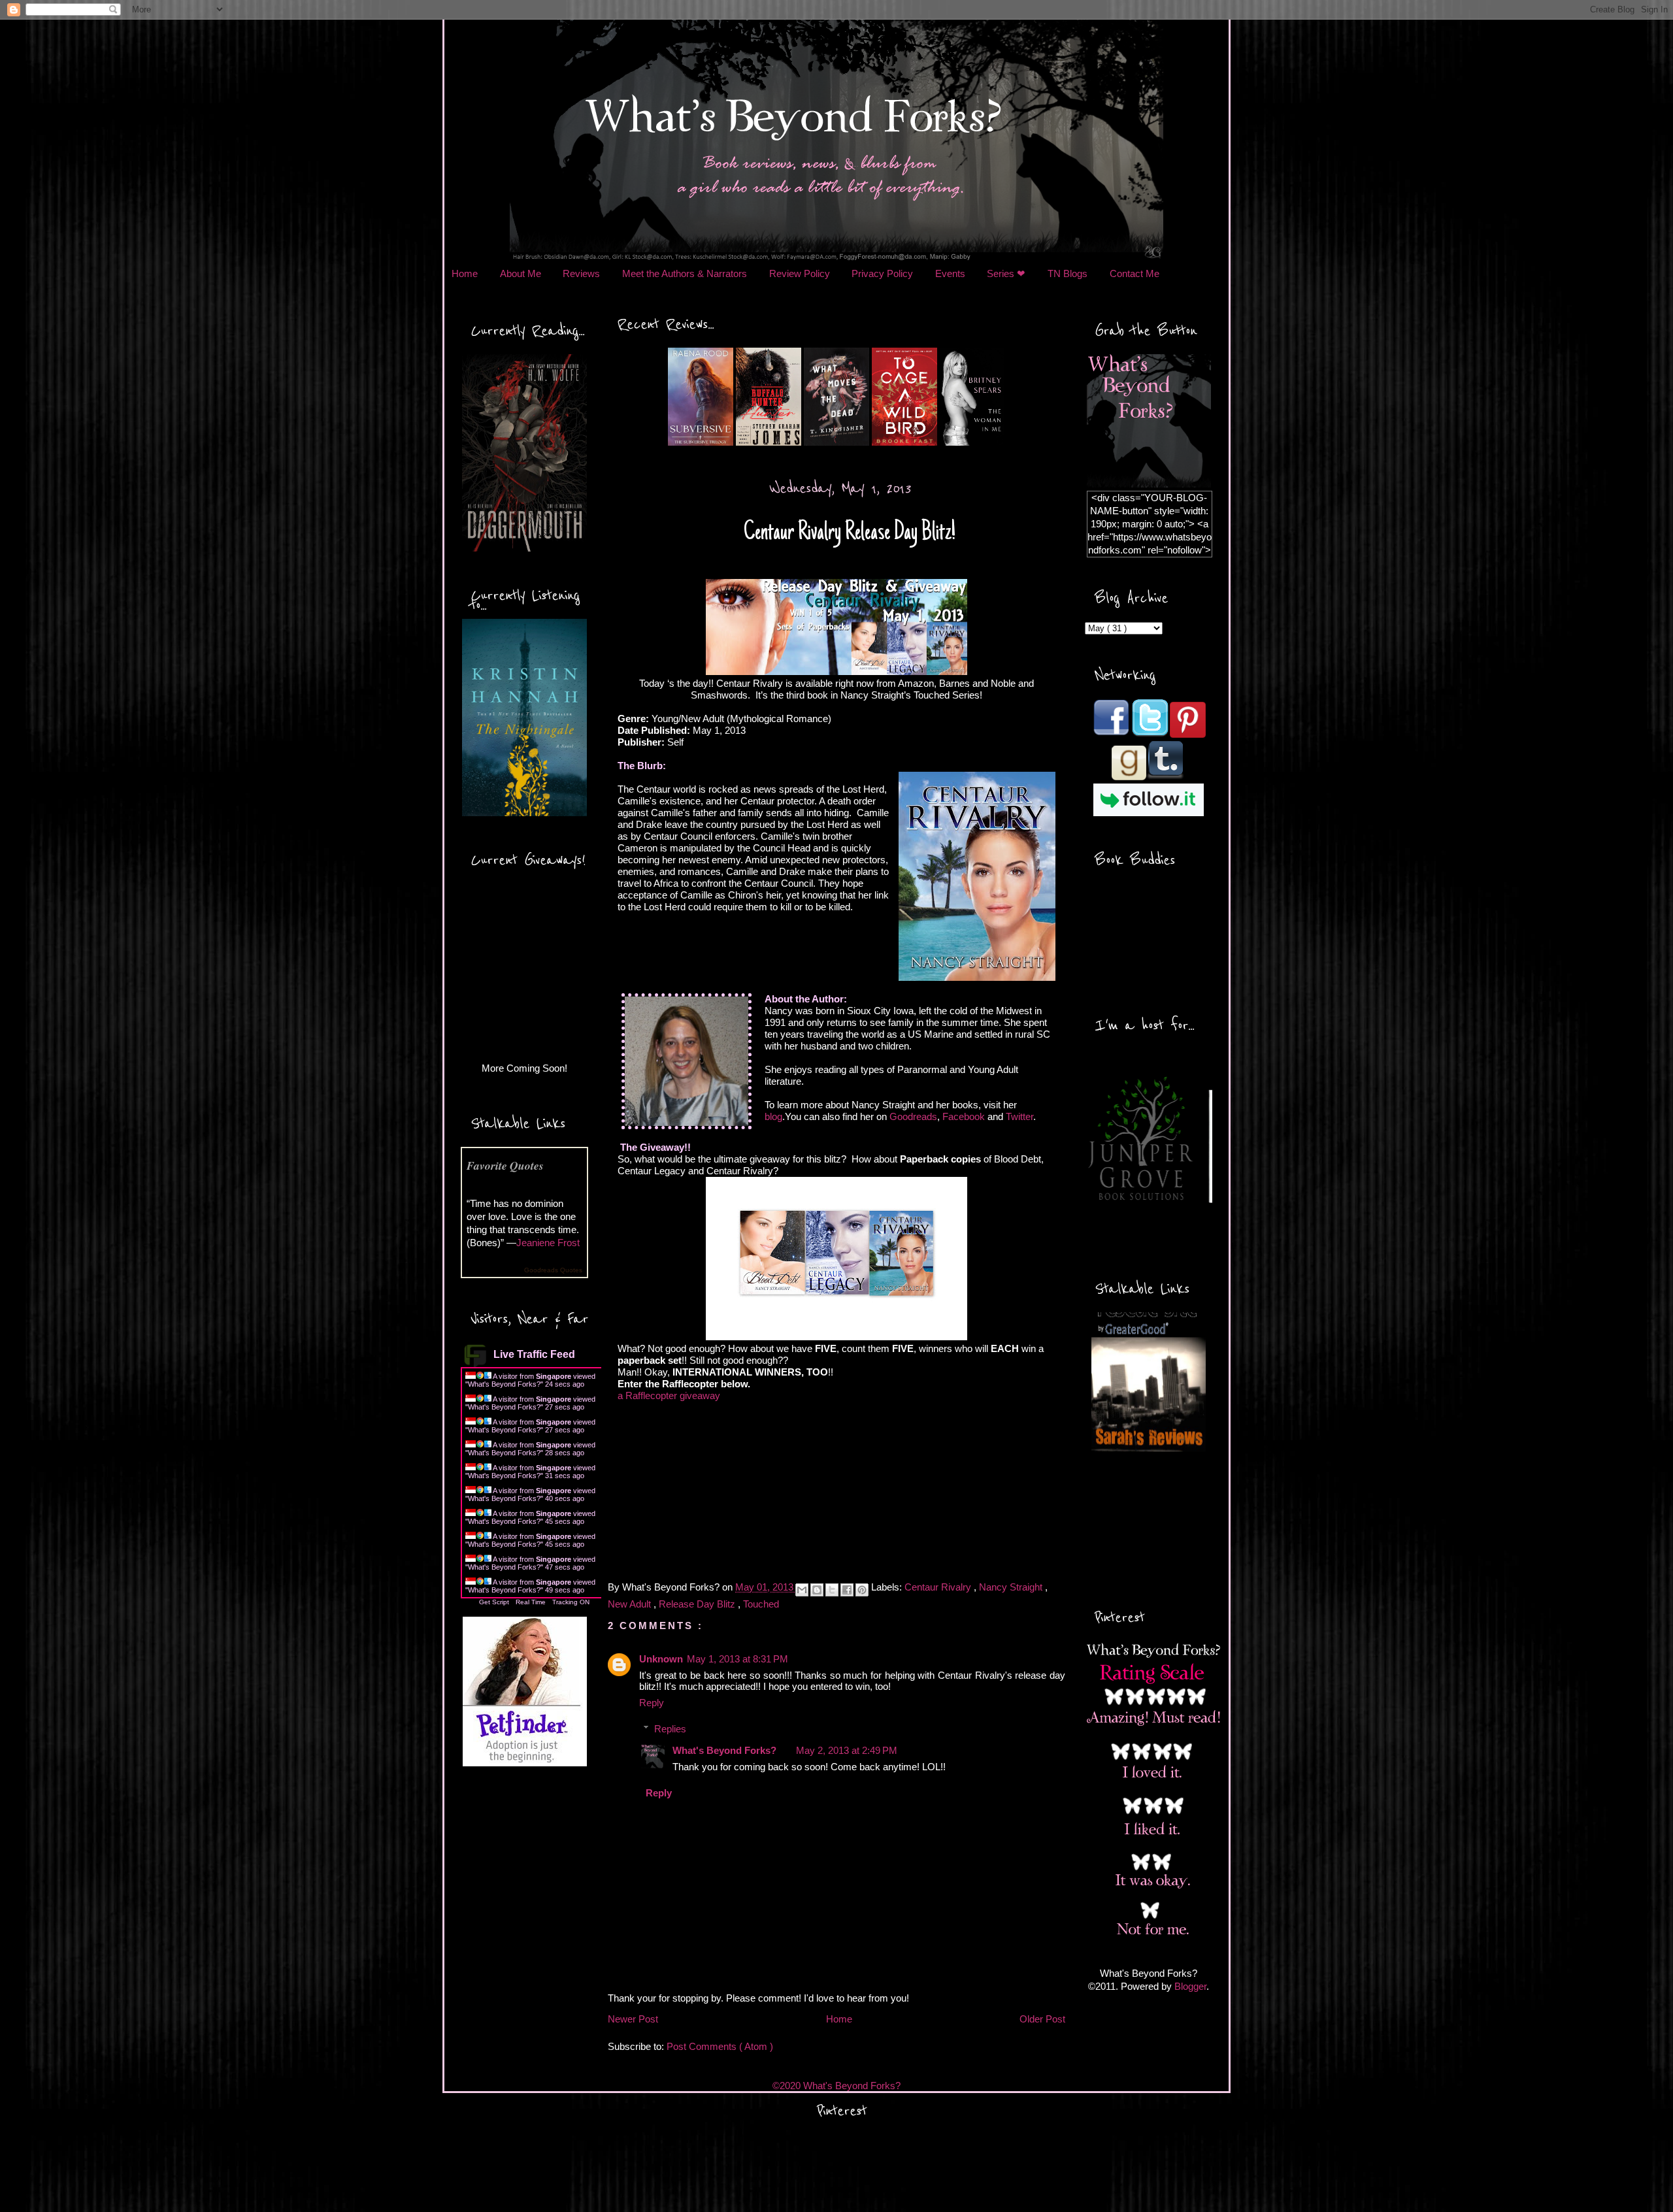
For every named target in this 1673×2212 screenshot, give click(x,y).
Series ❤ (1006, 273)
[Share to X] (832, 1590)
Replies (670, 1729)
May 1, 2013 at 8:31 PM (737, 1659)
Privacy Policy (882, 273)
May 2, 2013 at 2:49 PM (847, 1750)
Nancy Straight (1012, 1587)
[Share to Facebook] (847, 1590)
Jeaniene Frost (548, 1243)
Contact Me (1135, 273)
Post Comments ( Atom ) (720, 2046)
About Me (521, 273)
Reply (652, 1703)
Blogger (1190, 1986)
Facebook (964, 1116)
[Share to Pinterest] (862, 1590)
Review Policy (800, 273)
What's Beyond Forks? (504, 1384)
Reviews (581, 273)
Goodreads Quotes (553, 1270)
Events (950, 273)
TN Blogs (1068, 273)
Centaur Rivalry (939, 1587)
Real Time (531, 1602)
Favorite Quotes (505, 1165)
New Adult (631, 1604)
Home (465, 273)
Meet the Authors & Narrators (685, 273)
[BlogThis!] (817, 1590)
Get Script (494, 1602)
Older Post (1042, 2019)
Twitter (1019, 1116)
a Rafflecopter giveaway (669, 1395)
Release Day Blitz (698, 1604)
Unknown (661, 1659)
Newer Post (633, 2019)
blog (773, 1116)
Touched (761, 1604)
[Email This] (802, 1590)
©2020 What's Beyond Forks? (836, 2086)
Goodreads (913, 1116)
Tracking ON (571, 1602)
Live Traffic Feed (534, 1354)
